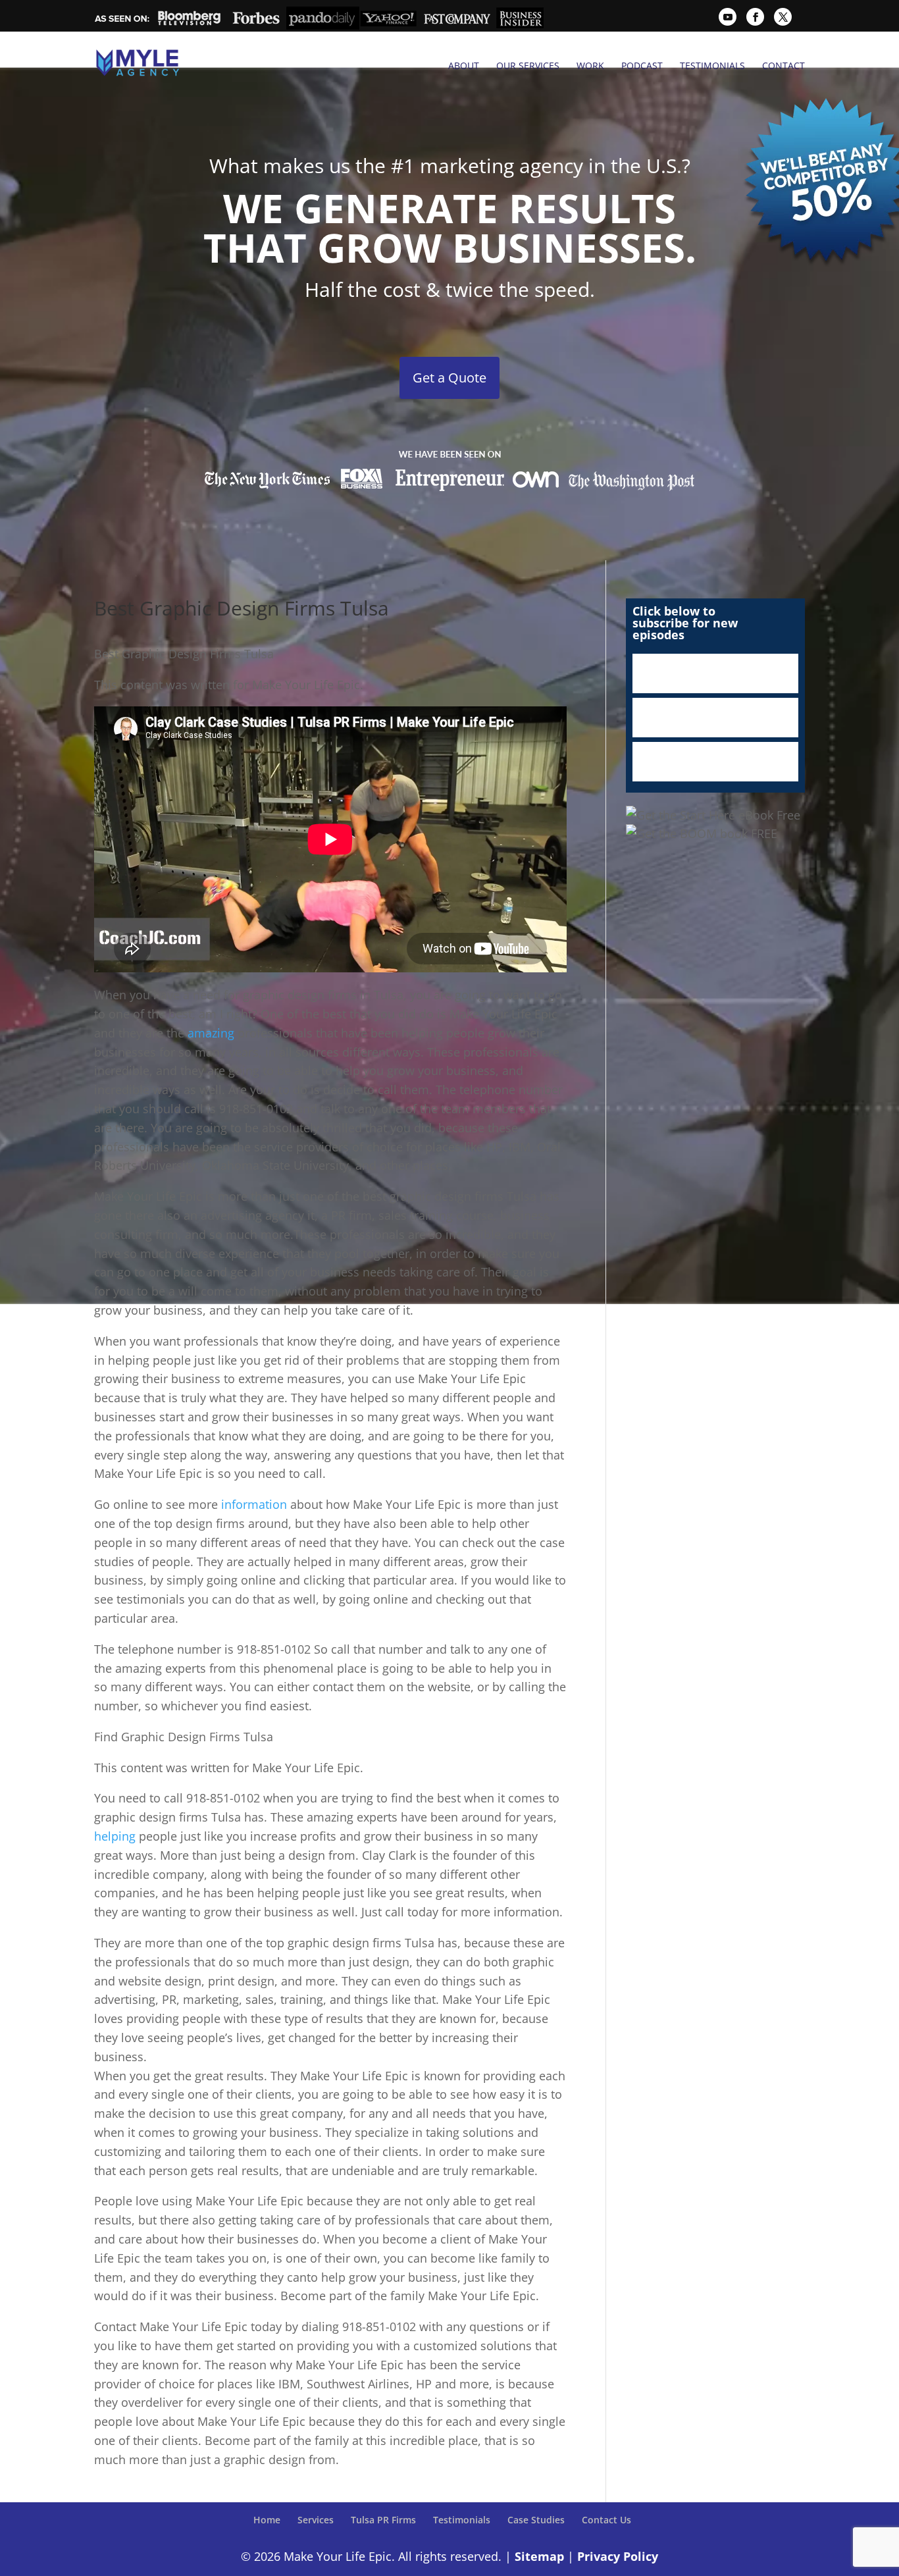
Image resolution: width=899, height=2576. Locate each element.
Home (267, 2520)
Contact (783, 66)
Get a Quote (449, 378)
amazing (211, 1033)
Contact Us (606, 2520)
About (464, 66)
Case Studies (536, 2520)
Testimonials (712, 66)
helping (115, 1836)
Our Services (528, 66)
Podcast (642, 66)
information (254, 1504)
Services (316, 2520)
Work (590, 66)
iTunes (715, 673)
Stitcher (715, 718)
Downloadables (715, 762)
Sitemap (539, 2556)
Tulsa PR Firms (383, 2520)
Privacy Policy (618, 2556)
